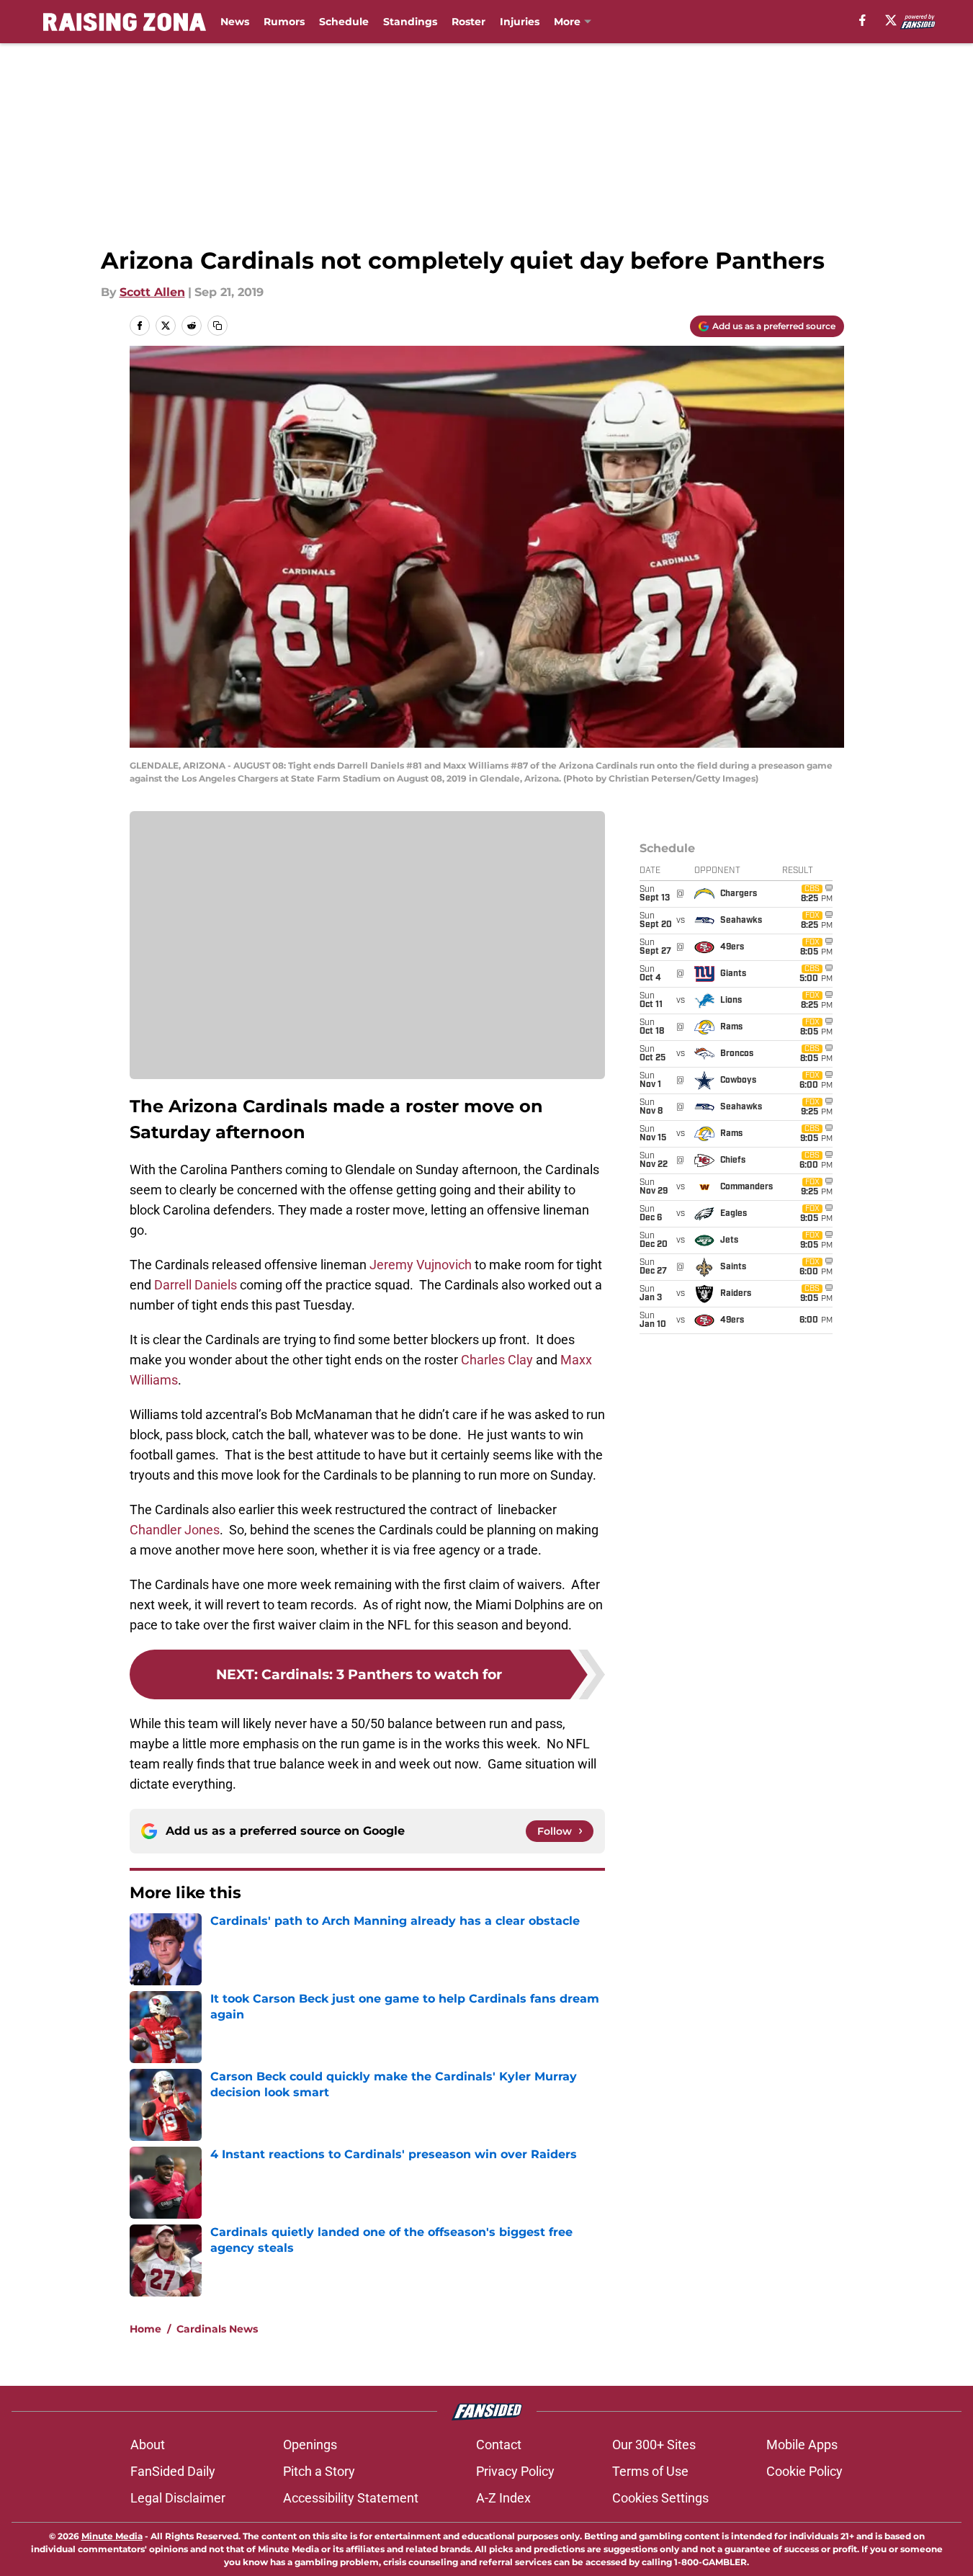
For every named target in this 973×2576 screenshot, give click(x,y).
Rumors (284, 22)
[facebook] (862, 20)
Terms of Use (650, 2471)
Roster (468, 22)
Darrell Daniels (196, 1285)
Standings (410, 22)
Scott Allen (152, 292)
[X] (891, 20)
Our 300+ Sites (654, 2445)
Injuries (520, 22)
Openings (310, 2445)
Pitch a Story (319, 2471)
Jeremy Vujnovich (421, 1265)
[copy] (218, 326)
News (235, 22)
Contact (499, 2445)
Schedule (344, 22)
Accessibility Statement (351, 2498)
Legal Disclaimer (178, 2498)
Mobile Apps (802, 2445)
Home (145, 2329)
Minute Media (112, 2536)
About (148, 2445)
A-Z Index (503, 2498)
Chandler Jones (175, 1530)
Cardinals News (217, 2329)
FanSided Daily (173, 2471)
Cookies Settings (660, 2498)
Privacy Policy (515, 2471)
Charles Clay (497, 1360)
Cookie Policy (804, 2471)
